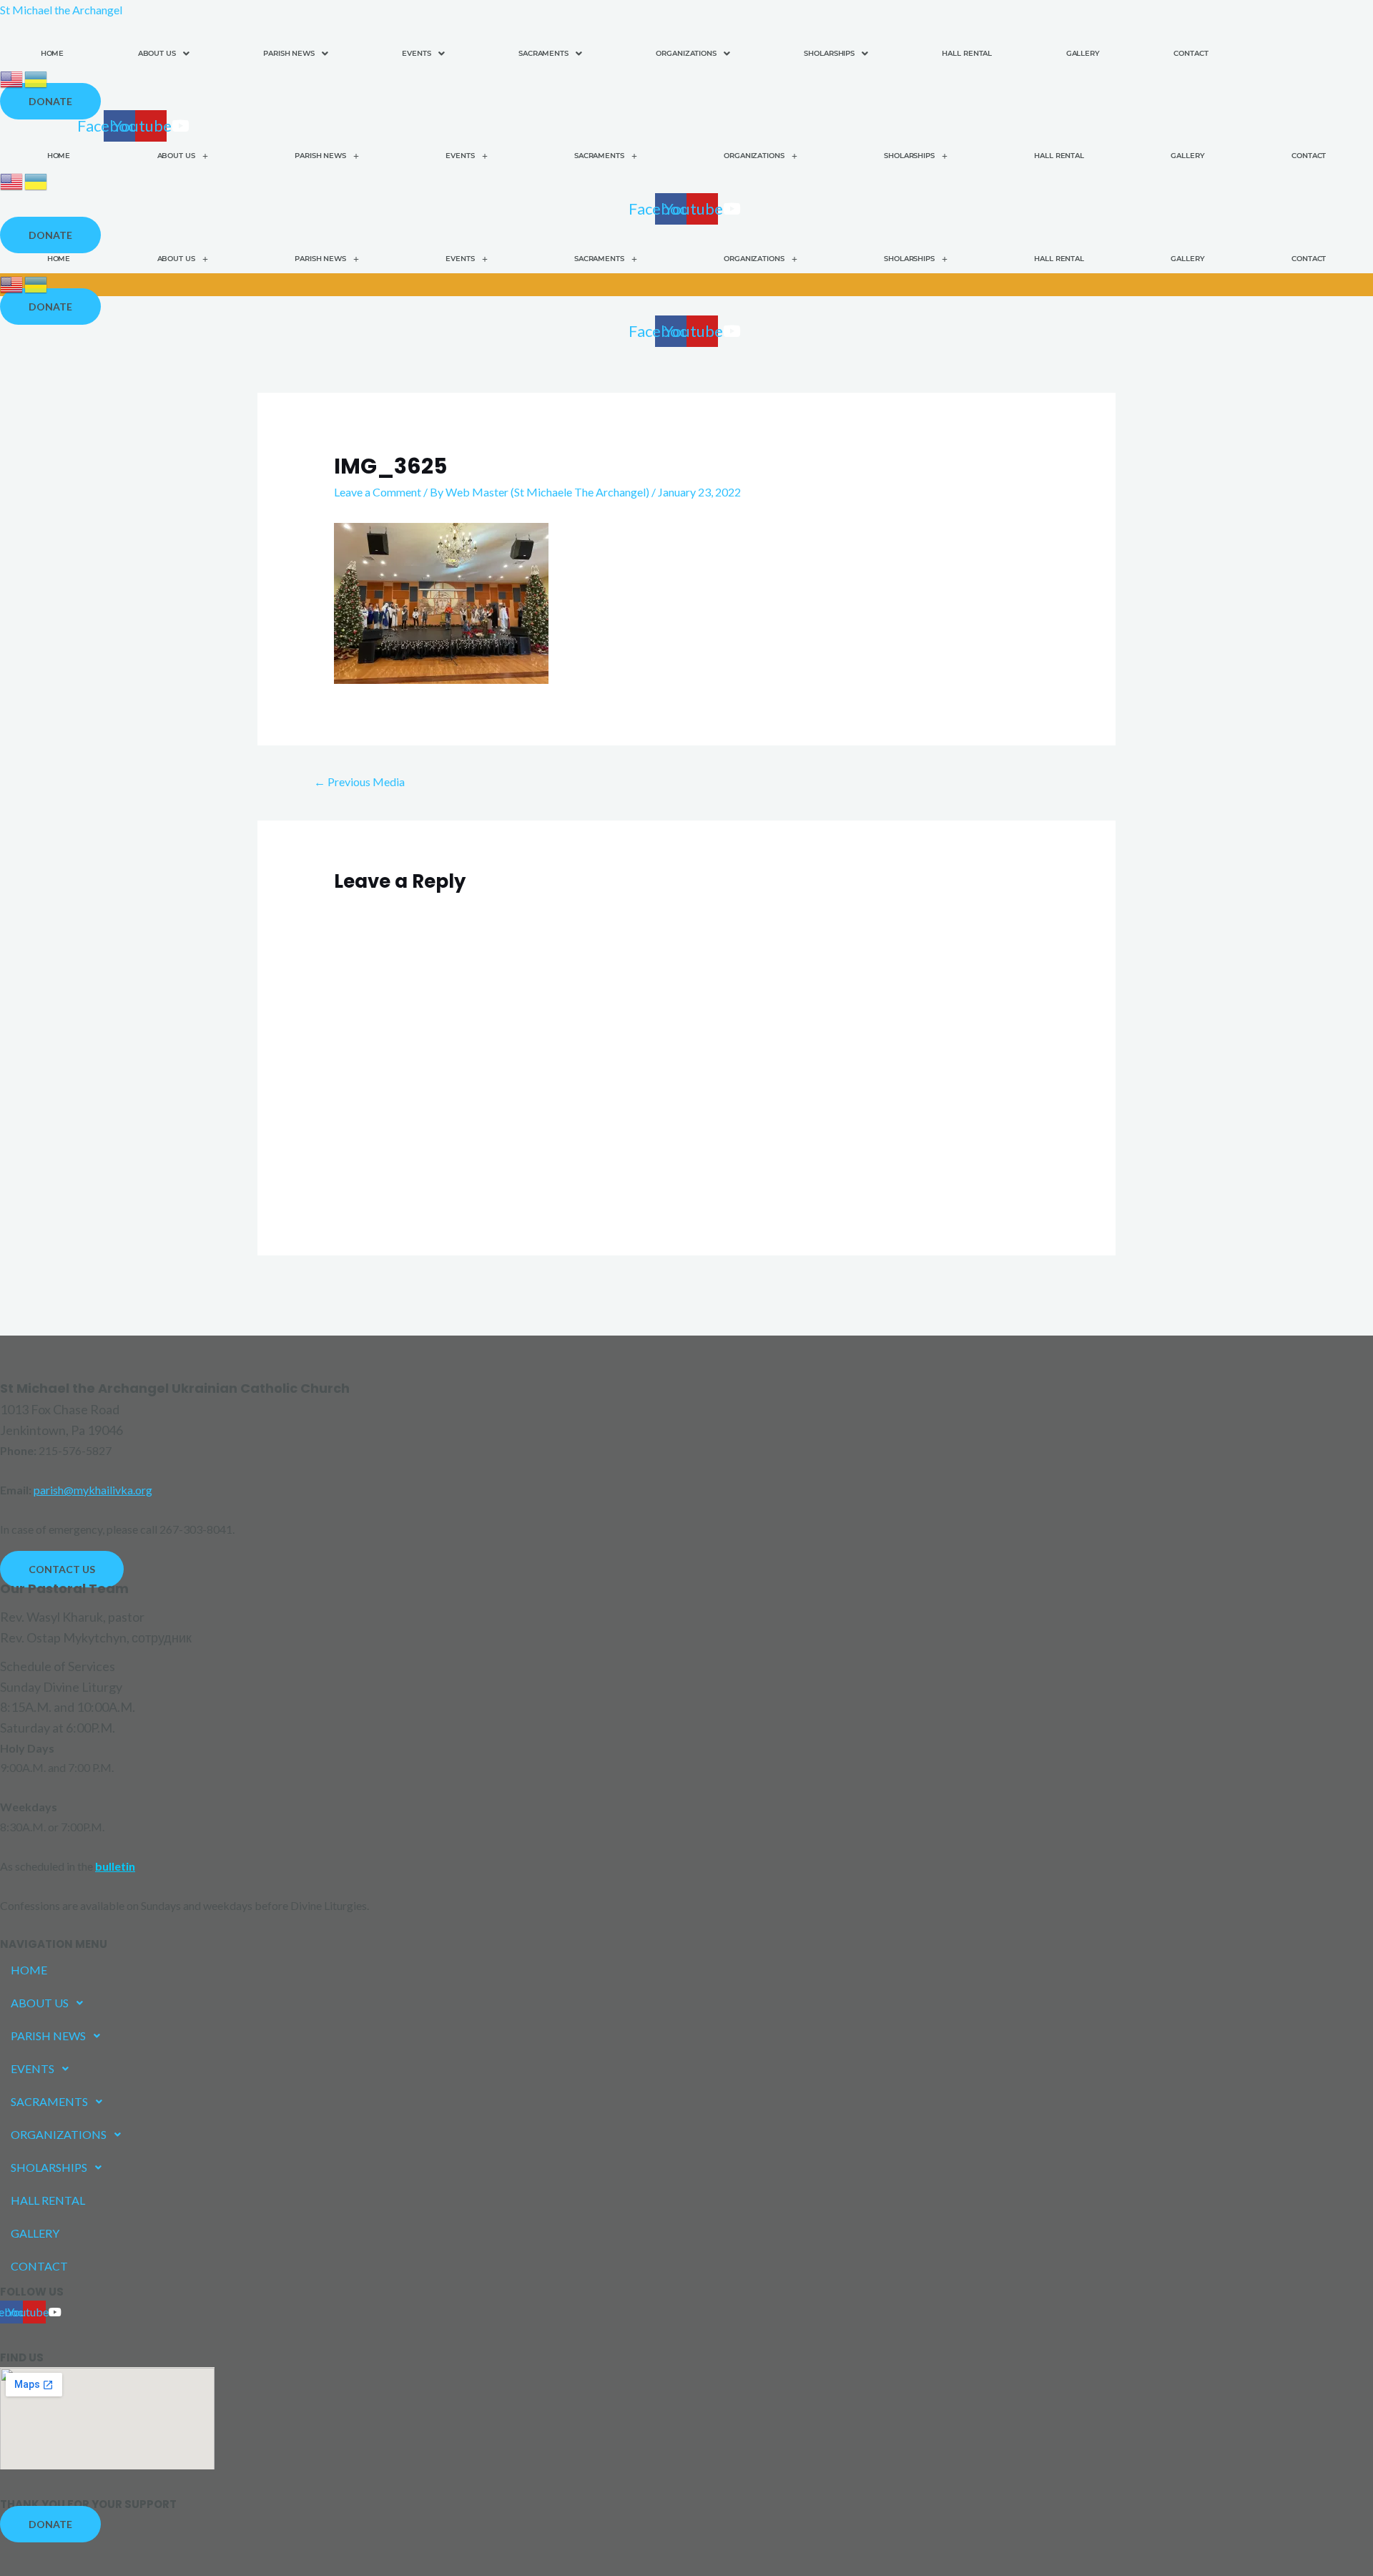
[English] (12, 78)
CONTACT (1191, 53)
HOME (53, 53)
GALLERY (1083, 53)
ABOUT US (157, 53)
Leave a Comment (378, 492)
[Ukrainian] (36, 78)
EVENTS (416, 53)
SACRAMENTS (543, 53)
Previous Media (359, 782)
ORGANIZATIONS (686, 53)
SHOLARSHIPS (829, 53)
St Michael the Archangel (61, 10)
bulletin (115, 1866)
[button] (163, 54)
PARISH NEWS (289, 53)
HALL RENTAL (967, 53)
